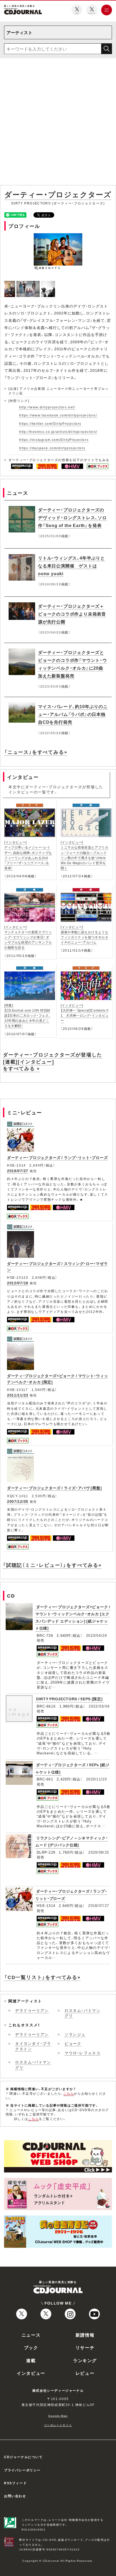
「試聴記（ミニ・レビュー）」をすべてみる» (52, 1565)
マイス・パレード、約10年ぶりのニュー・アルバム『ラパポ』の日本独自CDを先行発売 (73, 714)
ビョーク (73, 2043)
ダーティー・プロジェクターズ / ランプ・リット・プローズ (57, 1157)
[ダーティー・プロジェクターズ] (10, 284)
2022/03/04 (99, 1706)
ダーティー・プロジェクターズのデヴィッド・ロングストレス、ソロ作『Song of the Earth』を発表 (72, 517)
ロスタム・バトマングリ (82, 2013)
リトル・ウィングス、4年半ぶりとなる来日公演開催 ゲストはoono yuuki (71, 566)
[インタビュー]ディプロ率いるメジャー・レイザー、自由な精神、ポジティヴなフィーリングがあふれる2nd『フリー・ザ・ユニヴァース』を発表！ (28, 855)
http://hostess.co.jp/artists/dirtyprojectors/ (58, 432)
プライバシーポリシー (22, 2470)
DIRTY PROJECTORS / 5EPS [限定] (69, 1699)
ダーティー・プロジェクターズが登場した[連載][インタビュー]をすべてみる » (53, 1061)
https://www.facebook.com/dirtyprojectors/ (58, 415)
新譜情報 (85, 2335)
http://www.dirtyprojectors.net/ (47, 407)
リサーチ (85, 2347)
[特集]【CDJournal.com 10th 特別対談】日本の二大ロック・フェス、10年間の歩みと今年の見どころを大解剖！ (27, 1015)
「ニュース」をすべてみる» (36, 752)
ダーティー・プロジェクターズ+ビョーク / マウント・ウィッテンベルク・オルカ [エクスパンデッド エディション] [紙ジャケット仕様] (73, 1617)
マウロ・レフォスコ (82, 2053)
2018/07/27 (18, 1171)
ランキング (85, 2360)
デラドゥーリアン (32, 2010)
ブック (31, 2347)
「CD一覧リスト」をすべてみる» (42, 1977)
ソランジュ (75, 2034)
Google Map (58, 2416)
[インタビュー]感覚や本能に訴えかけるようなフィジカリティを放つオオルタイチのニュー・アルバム (84, 935)
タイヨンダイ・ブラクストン (33, 2046)
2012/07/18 (18, 1283)
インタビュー (31, 2373)
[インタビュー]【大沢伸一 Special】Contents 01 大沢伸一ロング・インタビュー (85, 1013)
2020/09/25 (99, 1852)
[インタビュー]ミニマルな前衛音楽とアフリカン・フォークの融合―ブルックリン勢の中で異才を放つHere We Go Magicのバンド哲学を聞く (84, 855)
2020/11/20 (96, 1779)
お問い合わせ (15, 2496)
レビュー (85, 2373)
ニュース (31, 2335)
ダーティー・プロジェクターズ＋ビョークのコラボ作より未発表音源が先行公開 (72, 614)
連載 (31, 2360)
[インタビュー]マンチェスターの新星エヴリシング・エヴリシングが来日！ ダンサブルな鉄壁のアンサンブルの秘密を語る (28, 937)
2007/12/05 (18, 1501)
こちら (69, 2093)
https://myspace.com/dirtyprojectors (52, 448)
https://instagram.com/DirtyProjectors (54, 440)
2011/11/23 (18, 1395)
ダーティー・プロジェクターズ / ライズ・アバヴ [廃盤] (54, 1488)
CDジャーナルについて (23, 2457)
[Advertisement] (58, 123)
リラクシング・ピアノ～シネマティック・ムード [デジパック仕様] (71, 1841)
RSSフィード (15, 2483)
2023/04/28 (96, 1635)
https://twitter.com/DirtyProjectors (50, 423)
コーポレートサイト (58, 2425)
